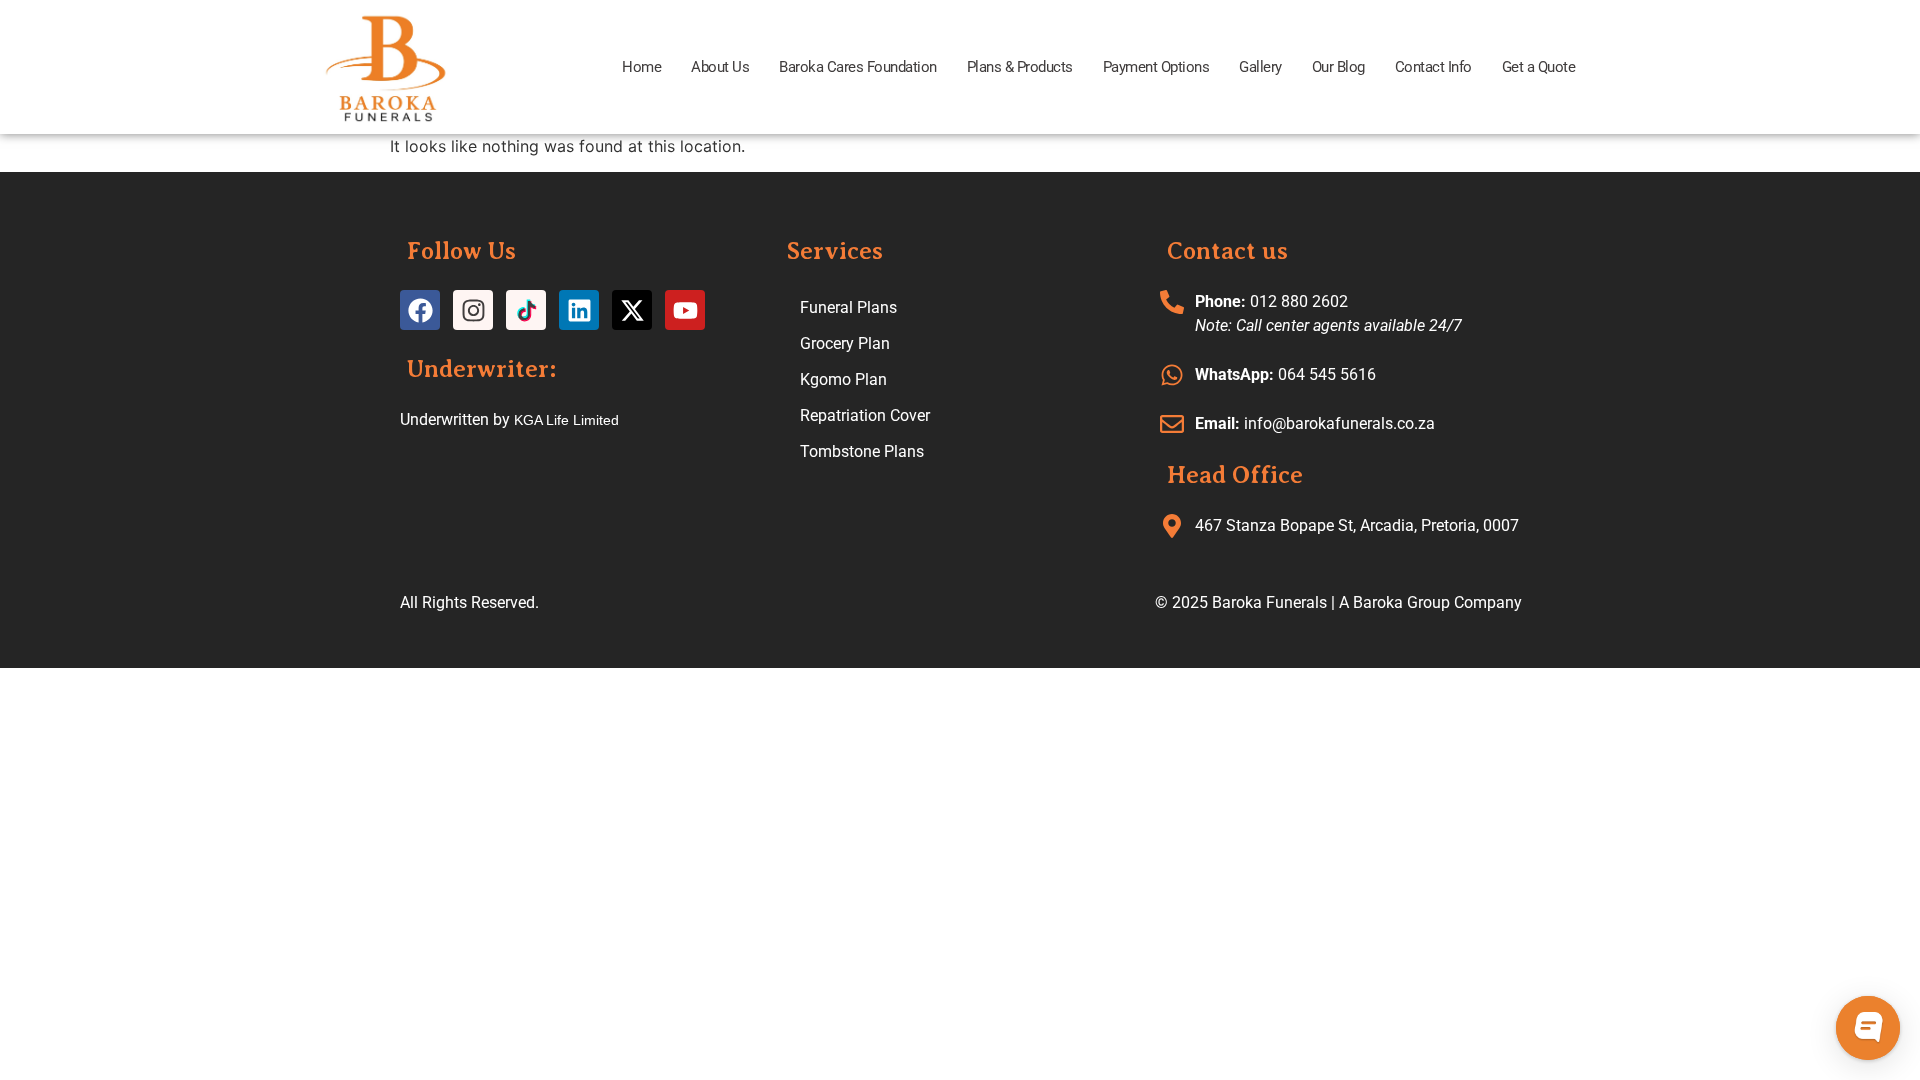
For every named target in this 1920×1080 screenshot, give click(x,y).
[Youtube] (685, 310)
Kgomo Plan (843, 379)
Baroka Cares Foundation (858, 67)
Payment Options (1156, 67)
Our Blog (1338, 67)
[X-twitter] (632, 310)
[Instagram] (473, 310)
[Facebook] (420, 310)
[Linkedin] (579, 310)
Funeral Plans (848, 307)
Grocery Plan (845, 343)
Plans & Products (1020, 67)
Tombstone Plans (862, 451)
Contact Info (1433, 67)
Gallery (1260, 67)
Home (641, 67)
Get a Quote (1539, 67)
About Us (720, 67)
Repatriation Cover (865, 415)
